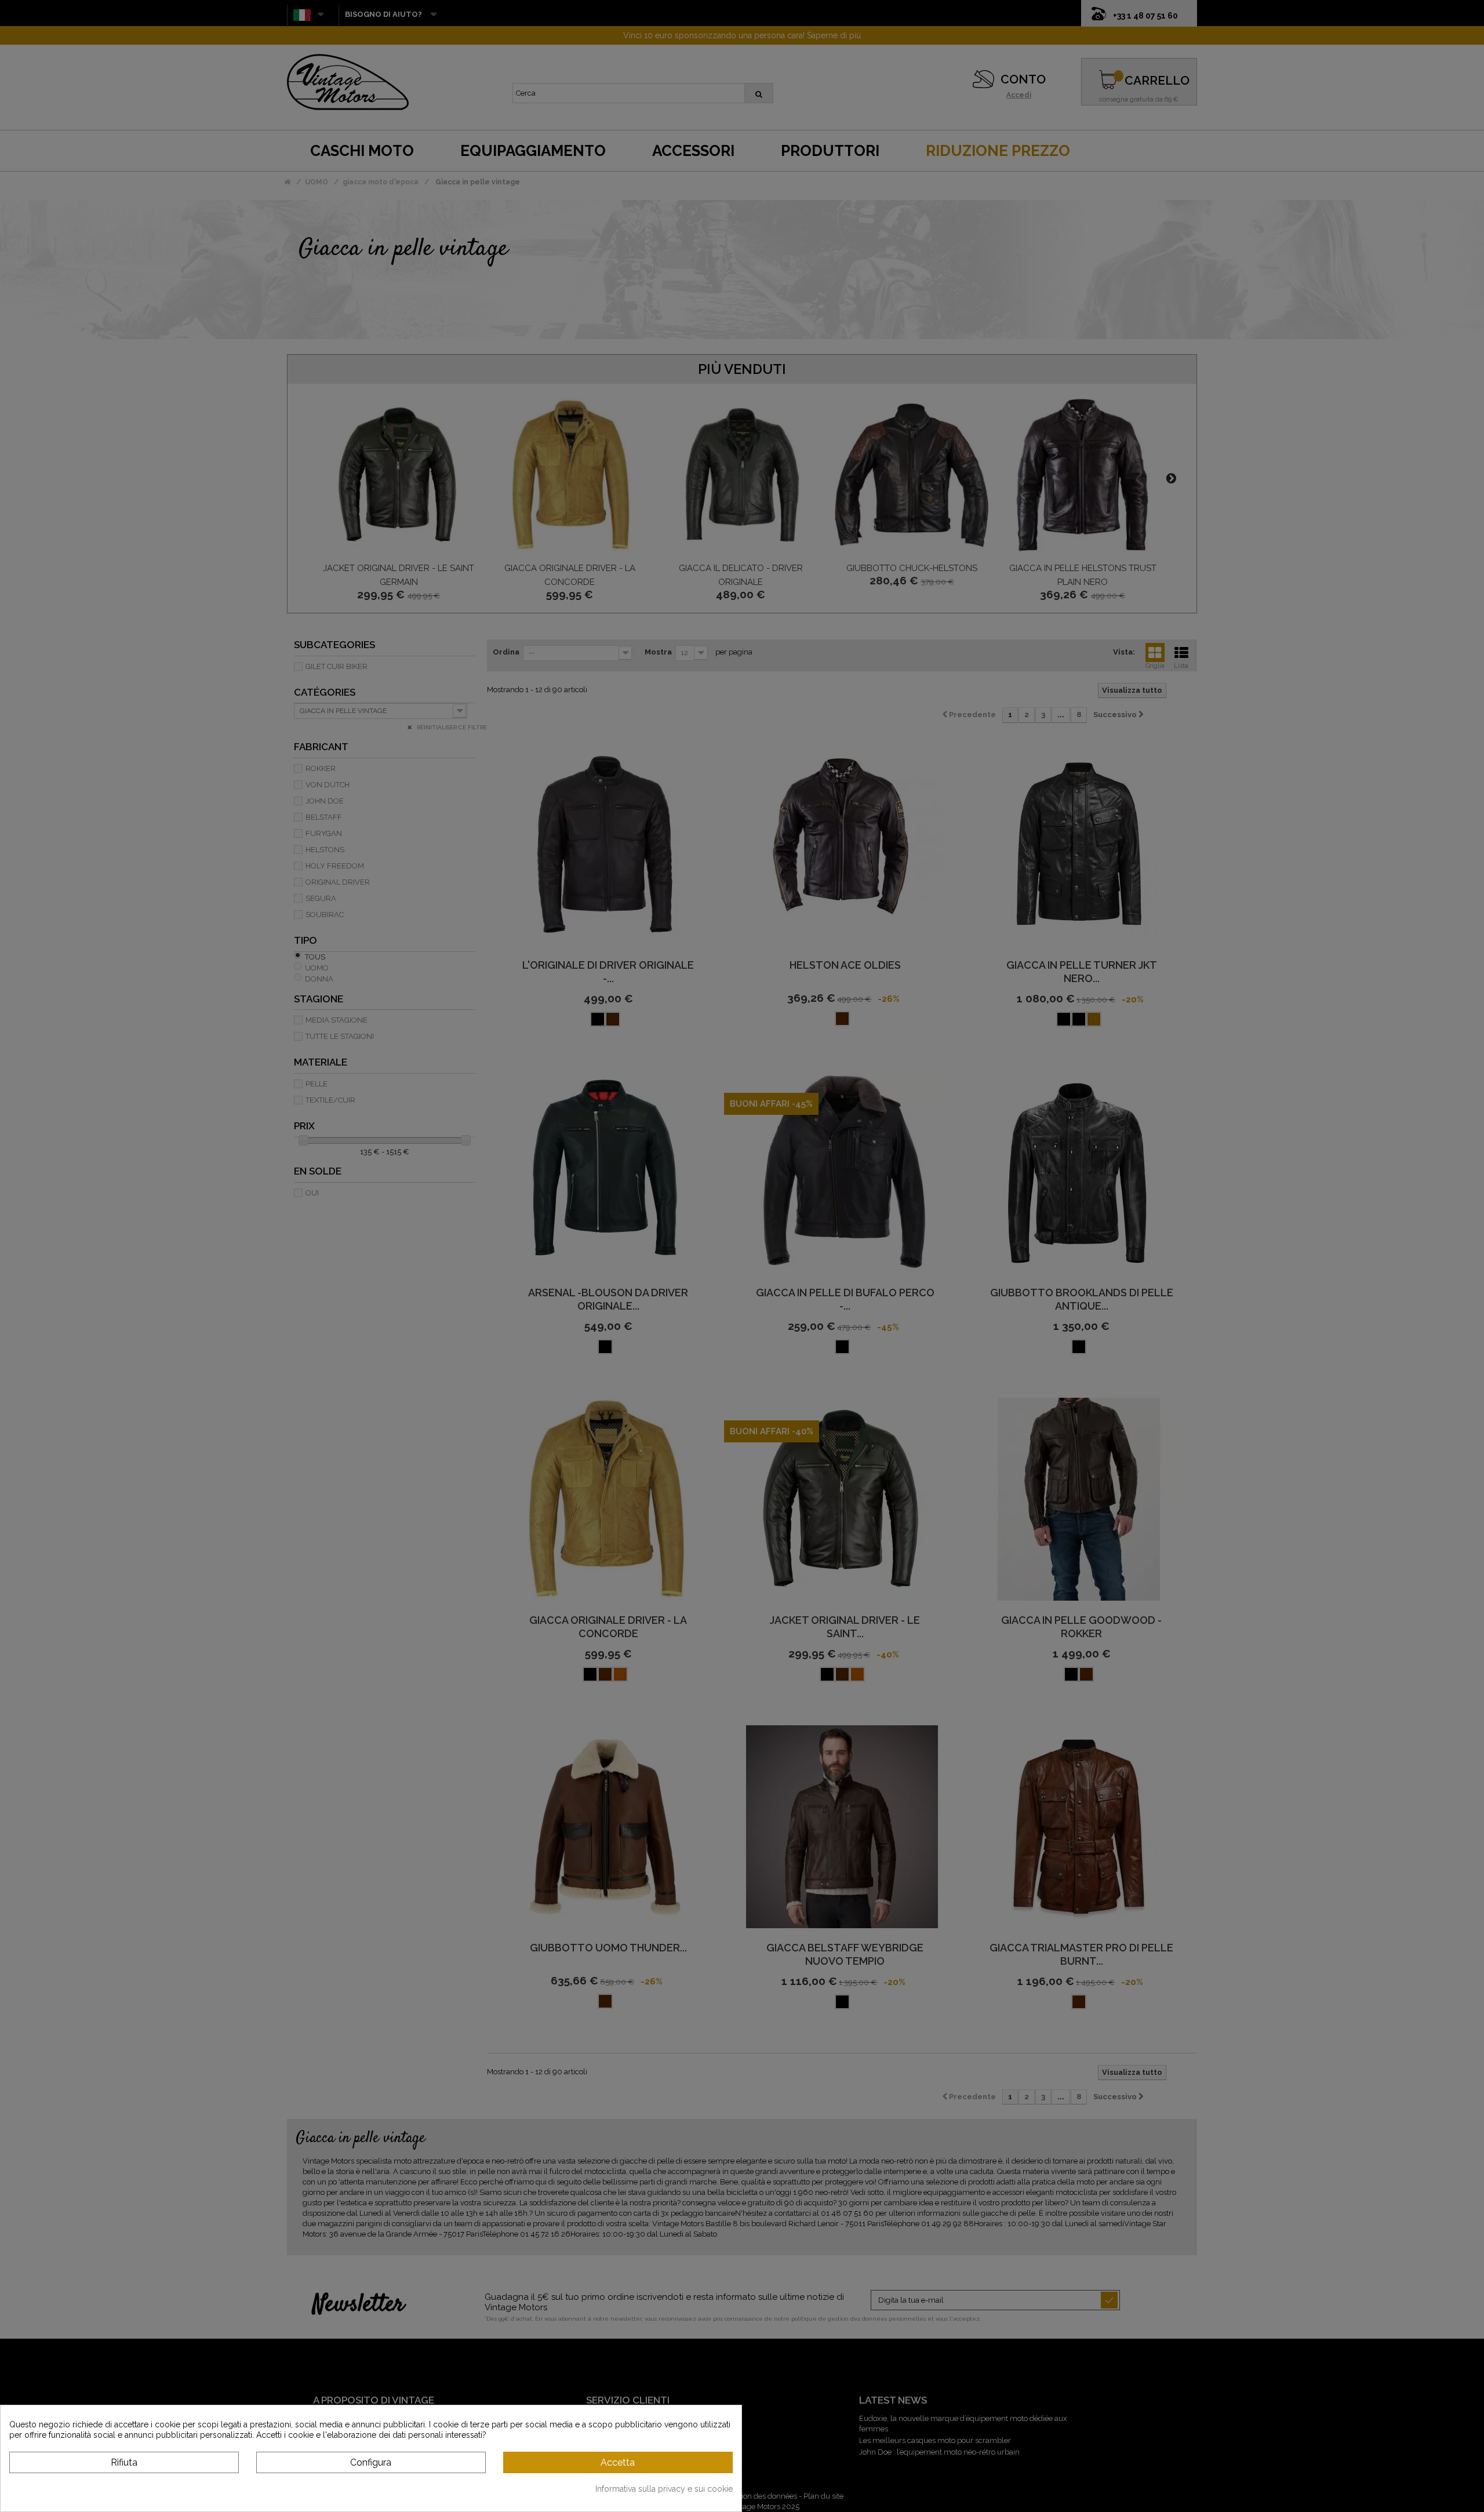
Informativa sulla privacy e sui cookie (664, 2489)
